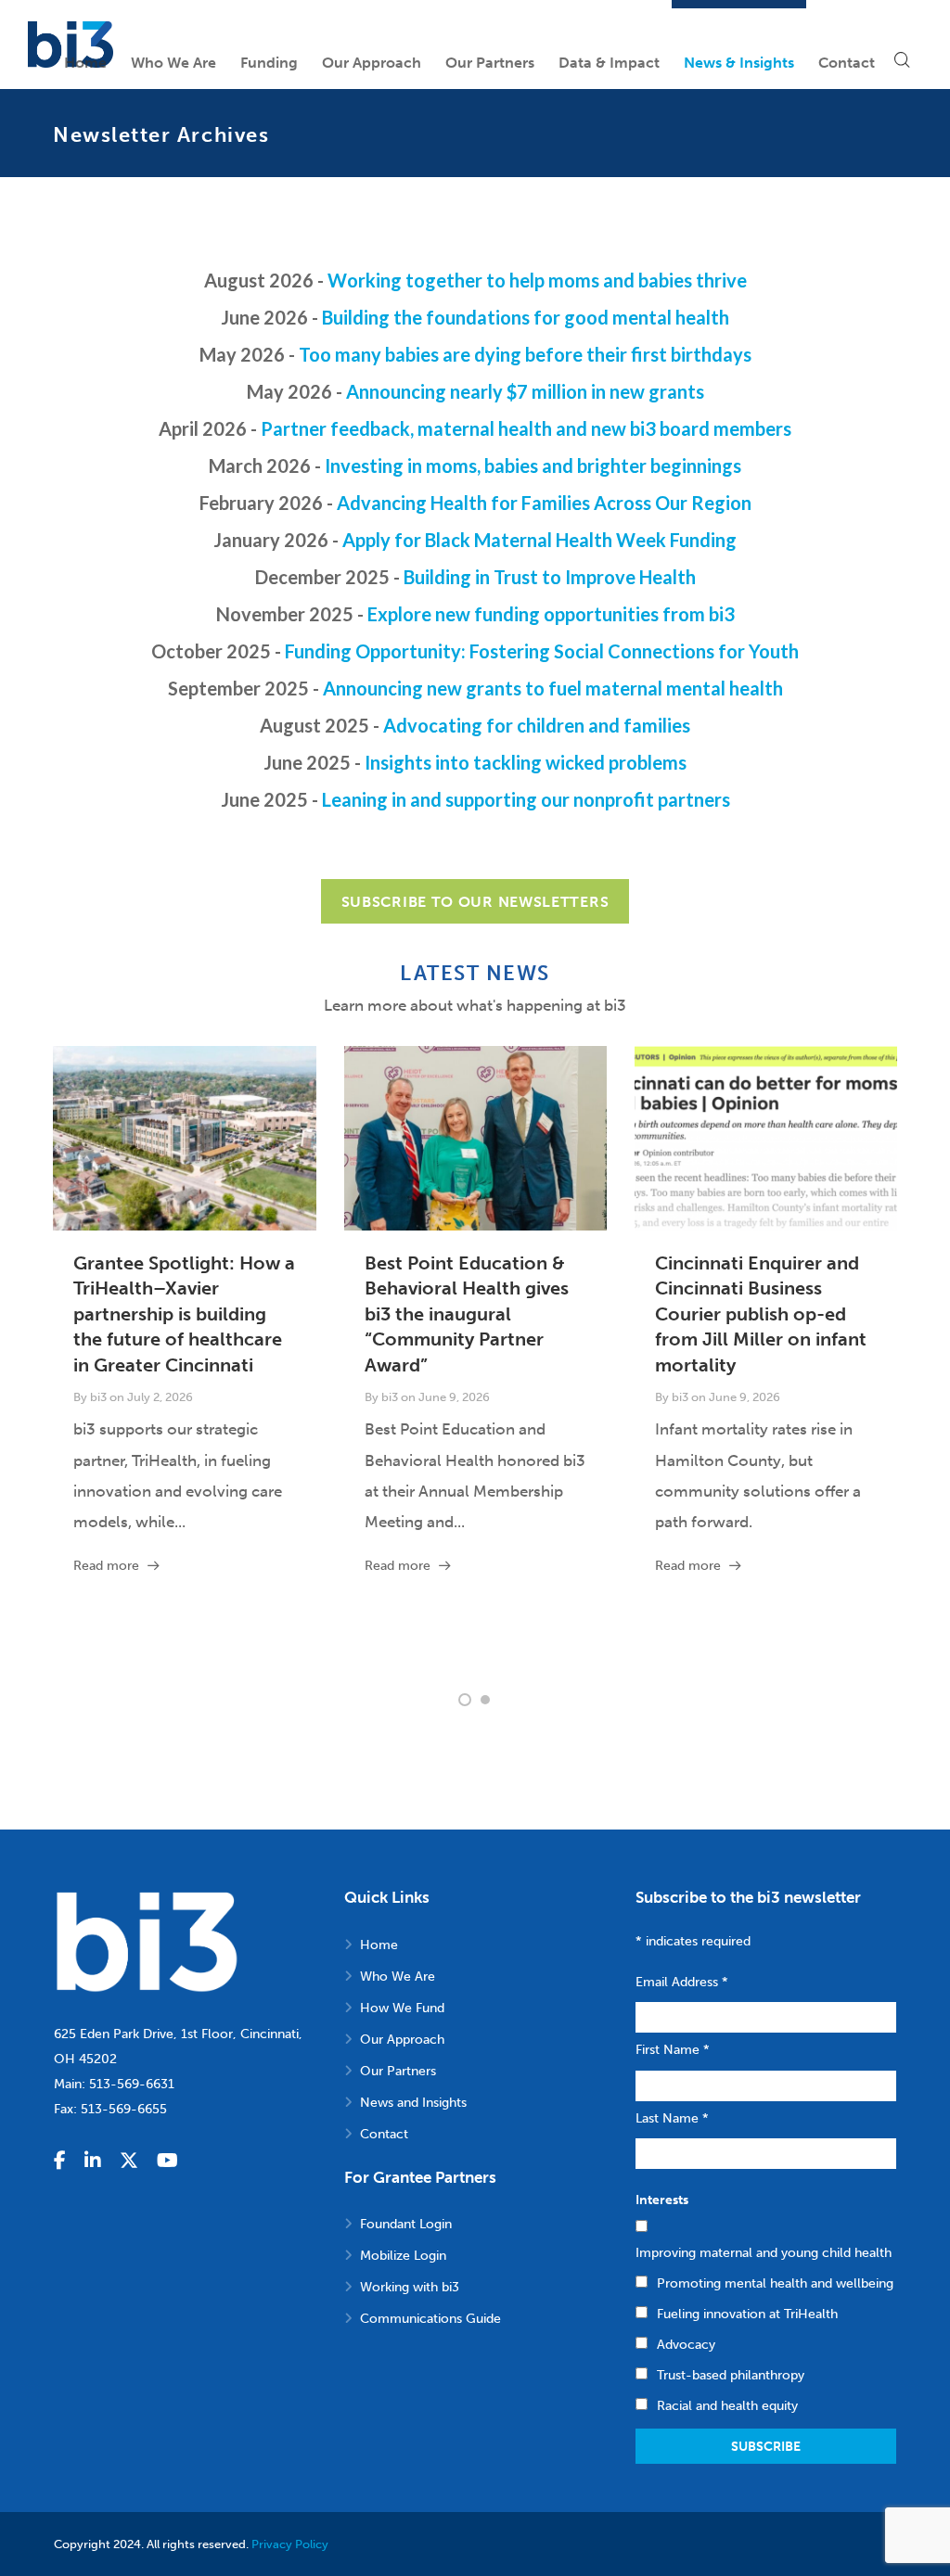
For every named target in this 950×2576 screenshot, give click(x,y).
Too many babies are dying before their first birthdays (525, 354)
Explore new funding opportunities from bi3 (551, 614)
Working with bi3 (410, 2287)
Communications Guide (430, 2319)
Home (379, 1945)
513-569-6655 (124, 2109)
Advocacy (686, 2345)
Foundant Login (406, 2224)
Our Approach (402, 2040)
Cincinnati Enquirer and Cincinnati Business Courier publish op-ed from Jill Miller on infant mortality (761, 1314)
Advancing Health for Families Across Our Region (544, 503)
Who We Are (398, 1977)
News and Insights (413, 2103)
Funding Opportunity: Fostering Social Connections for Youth (542, 651)
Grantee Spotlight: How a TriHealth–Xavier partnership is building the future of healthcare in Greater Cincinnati (184, 1314)
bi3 (98, 1397)
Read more (106, 1566)
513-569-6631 (132, 2084)
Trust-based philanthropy (731, 2375)
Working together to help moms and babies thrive (537, 280)
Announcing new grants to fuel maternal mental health (553, 688)
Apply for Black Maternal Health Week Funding (539, 540)
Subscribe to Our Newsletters (475, 902)
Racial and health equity (727, 2406)
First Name (673, 2050)
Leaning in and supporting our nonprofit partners (526, 799)
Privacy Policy (290, 2544)
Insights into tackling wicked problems (526, 762)
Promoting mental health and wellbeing (775, 2283)
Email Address (682, 1982)
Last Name (672, 2118)
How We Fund (402, 2008)
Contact (384, 2134)
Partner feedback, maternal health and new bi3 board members (526, 428)
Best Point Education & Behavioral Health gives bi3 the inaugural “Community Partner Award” (467, 1314)
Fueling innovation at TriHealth (747, 2314)
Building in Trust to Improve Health (550, 577)
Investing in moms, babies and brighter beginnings (533, 465)
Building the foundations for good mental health (526, 317)
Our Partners (398, 2071)
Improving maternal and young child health (764, 2253)
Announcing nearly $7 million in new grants (525, 391)
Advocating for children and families (537, 725)
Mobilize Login (403, 2256)
